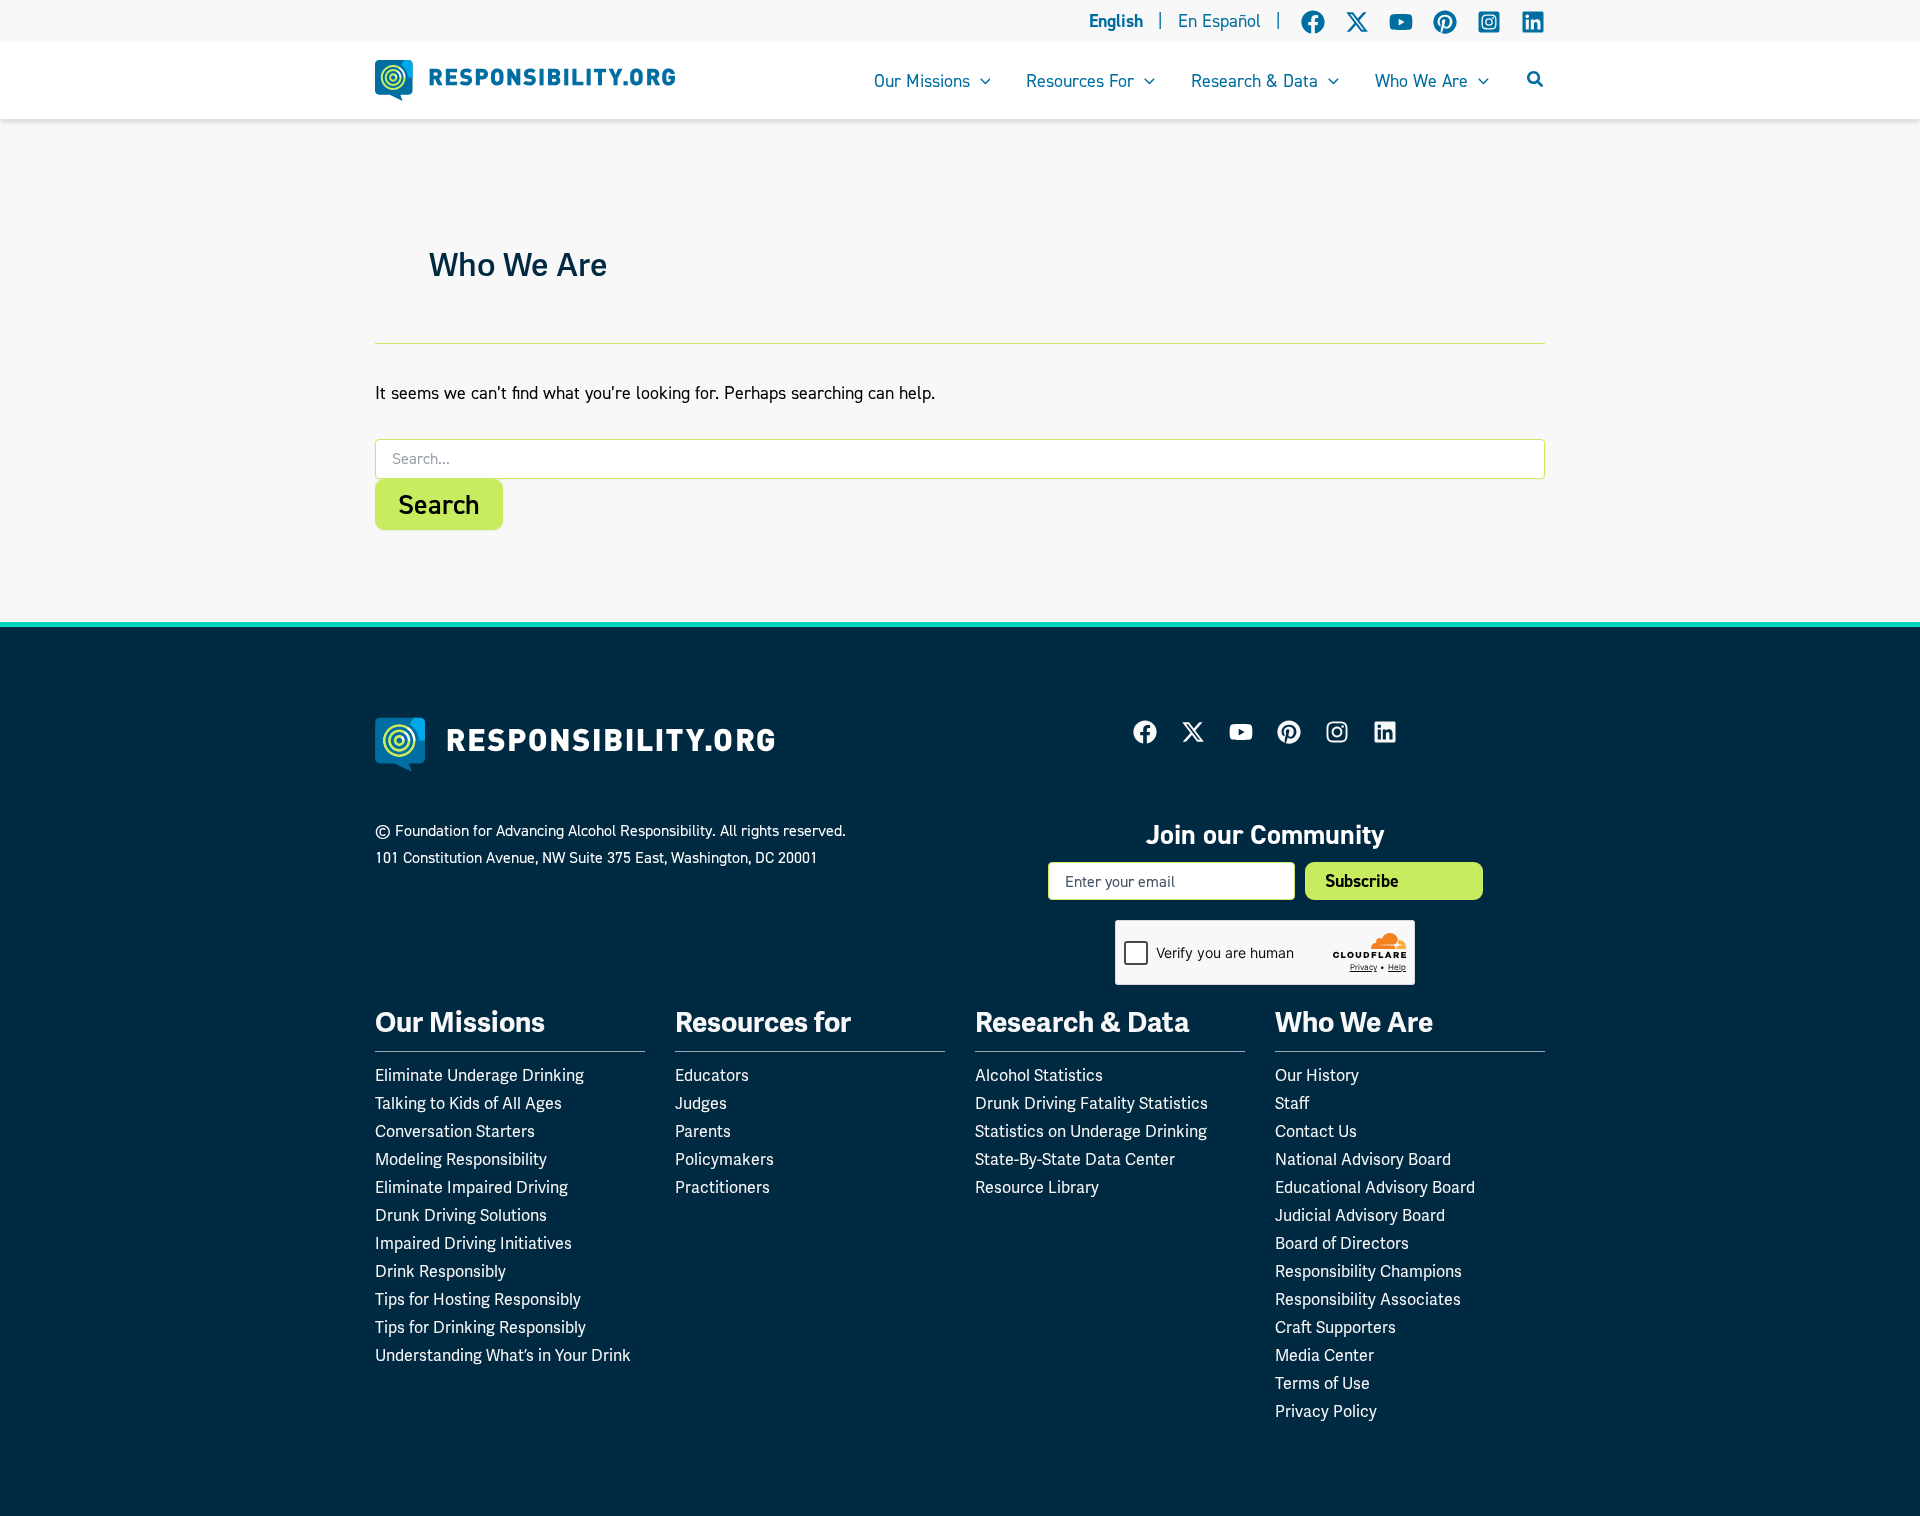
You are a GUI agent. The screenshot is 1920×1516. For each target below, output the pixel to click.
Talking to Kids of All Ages (468, 1103)
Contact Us (1316, 1131)
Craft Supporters (1335, 1327)
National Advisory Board (1363, 1159)
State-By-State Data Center (1075, 1159)
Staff (1292, 1103)
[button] (980, 81)
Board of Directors (1342, 1243)
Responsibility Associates (1368, 1299)
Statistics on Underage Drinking (1091, 1131)
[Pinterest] (1445, 22)
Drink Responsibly (440, 1271)
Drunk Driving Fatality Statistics (1091, 1103)
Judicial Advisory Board (1360, 1215)
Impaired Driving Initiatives (473, 1243)
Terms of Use (1322, 1383)
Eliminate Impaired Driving (471, 1187)
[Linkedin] (1533, 22)
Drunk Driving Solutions (461, 1215)
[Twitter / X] (1357, 22)
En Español (1219, 21)
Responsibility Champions (1368, 1271)
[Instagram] (1489, 22)
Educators (712, 1075)
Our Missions (460, 1022)
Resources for (763, 1022)
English (1116, 21)
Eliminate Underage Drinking (479, 1075)
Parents (703, 1131)
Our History (1317, 1075)
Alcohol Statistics (1039, 1075)
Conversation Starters (455, 1131)
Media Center (1324, 1355)
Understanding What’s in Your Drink (503, 1355)
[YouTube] (1401, 22)
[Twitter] (1193, 732)
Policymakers (724, 1159)
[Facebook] (1313, 22)
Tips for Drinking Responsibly (480, 1327)
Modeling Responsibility (461, 1159)
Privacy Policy (1326, 1411)
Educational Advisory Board (1375, 1187)
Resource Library (1037, 1187)
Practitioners (722, 1187)
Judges (701, 1103)
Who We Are (1354, 1022)
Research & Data (1082, 1022)
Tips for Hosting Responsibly (478, 1299)
